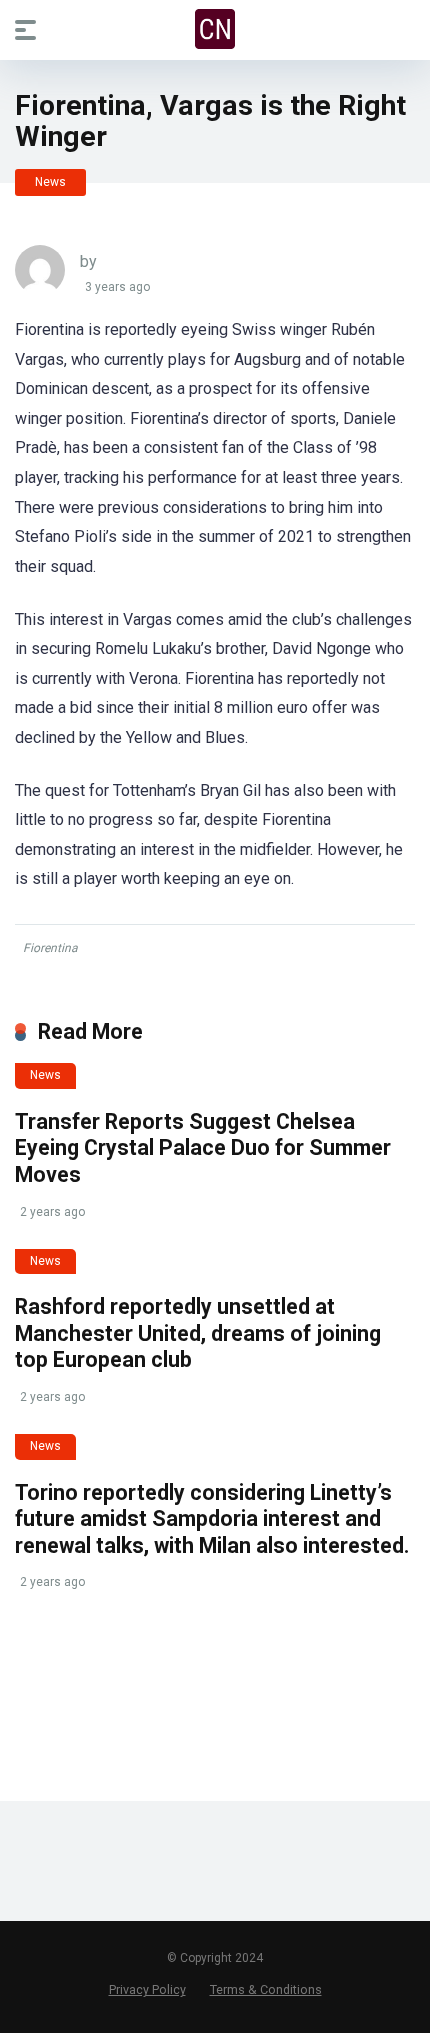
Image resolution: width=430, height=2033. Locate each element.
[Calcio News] (215, 29)
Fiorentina (50, 948)
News (50, 182)
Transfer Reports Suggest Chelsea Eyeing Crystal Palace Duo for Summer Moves (203, 1148)
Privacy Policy (147, 1989)
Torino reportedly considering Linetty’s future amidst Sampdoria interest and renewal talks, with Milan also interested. (212, 1519)
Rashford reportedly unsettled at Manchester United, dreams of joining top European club (198, 1333)
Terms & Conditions (266, 1989)
